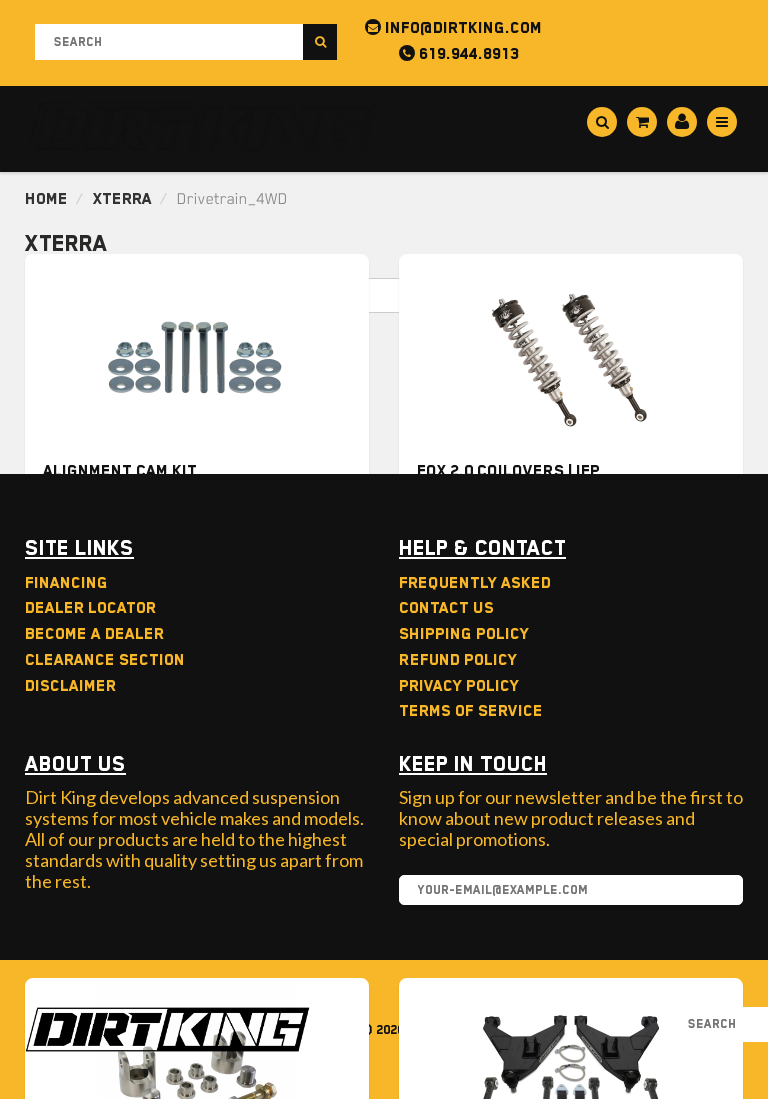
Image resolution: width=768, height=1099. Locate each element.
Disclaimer (70, 686)
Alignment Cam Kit (120, 471)
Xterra (122, 199)
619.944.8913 (467, 54)
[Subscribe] (718, 891)
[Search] (320, 42)
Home (46, 199)
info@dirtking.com (461, 28)
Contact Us (446, 608)
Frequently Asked (475, 583)
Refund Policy (458, 660)
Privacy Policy (459, 686)
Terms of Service (471, 711)
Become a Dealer (94, 634)
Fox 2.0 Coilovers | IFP (508, 471)
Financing (66, 583)
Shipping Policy (464, 634)
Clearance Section (105, 660)
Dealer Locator (90, 608)
